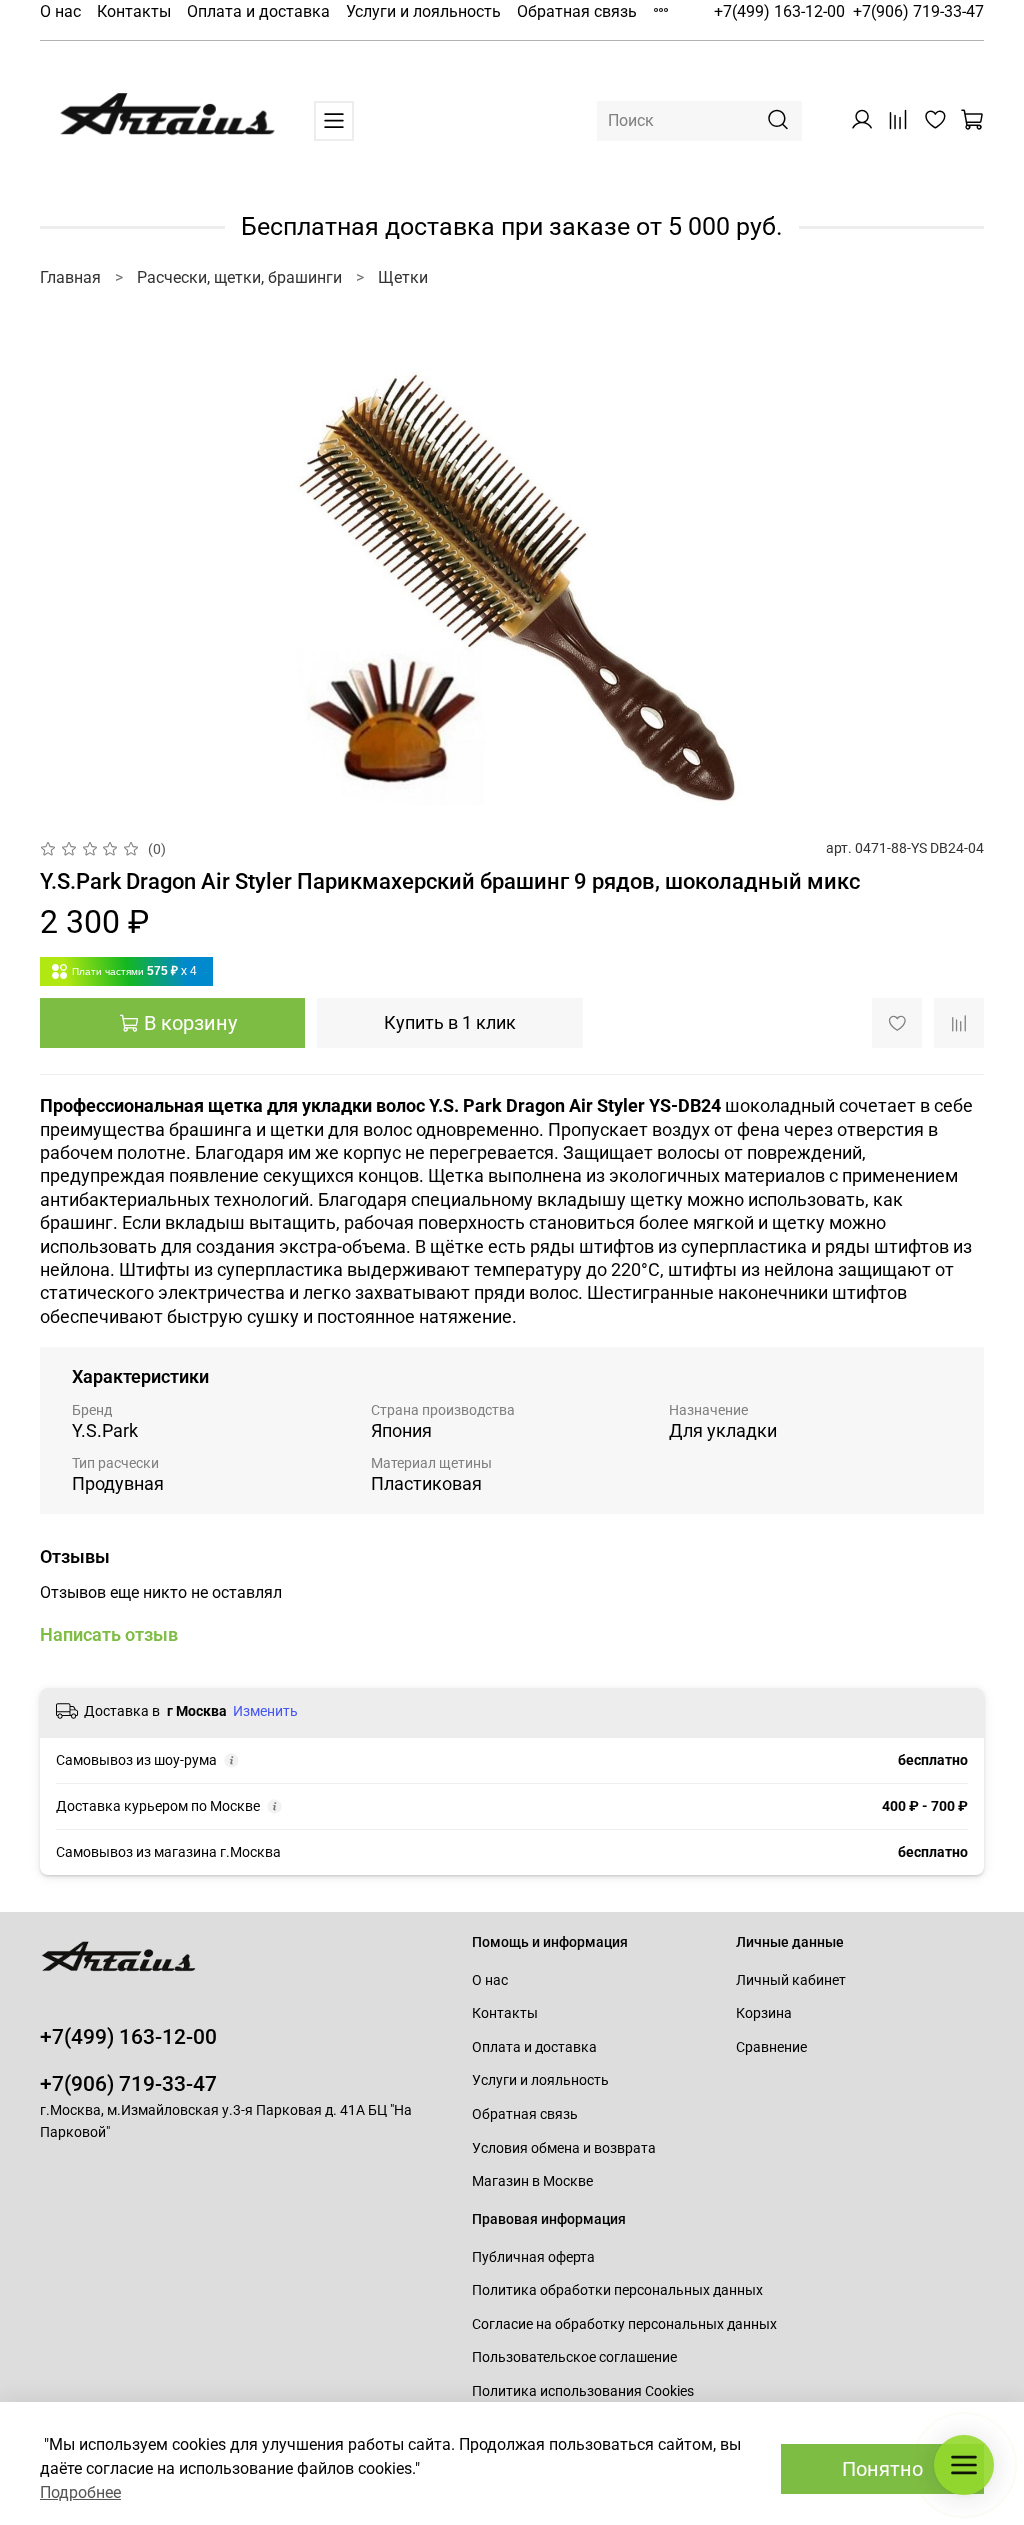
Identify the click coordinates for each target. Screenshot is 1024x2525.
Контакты (134, 11)
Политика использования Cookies (583, 2391)
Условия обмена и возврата (564, 2148)
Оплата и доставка (258, 11)
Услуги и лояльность (423, 11)
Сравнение (771, 2047)
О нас (60, 11)
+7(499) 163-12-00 (779, 11)
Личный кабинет (791, 1980)
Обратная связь (577, 11)
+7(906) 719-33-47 (918, 11)
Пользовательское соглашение (574, 2357)
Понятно (882, 2469)
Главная (70, 277)
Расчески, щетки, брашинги (239, 277)
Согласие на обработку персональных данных (624, 2324)
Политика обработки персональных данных (617, 2290)
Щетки (403, 277)
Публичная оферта (533, 2257)
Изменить (265, 1711)
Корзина (764, 2013)
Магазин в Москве (532, 2181)
